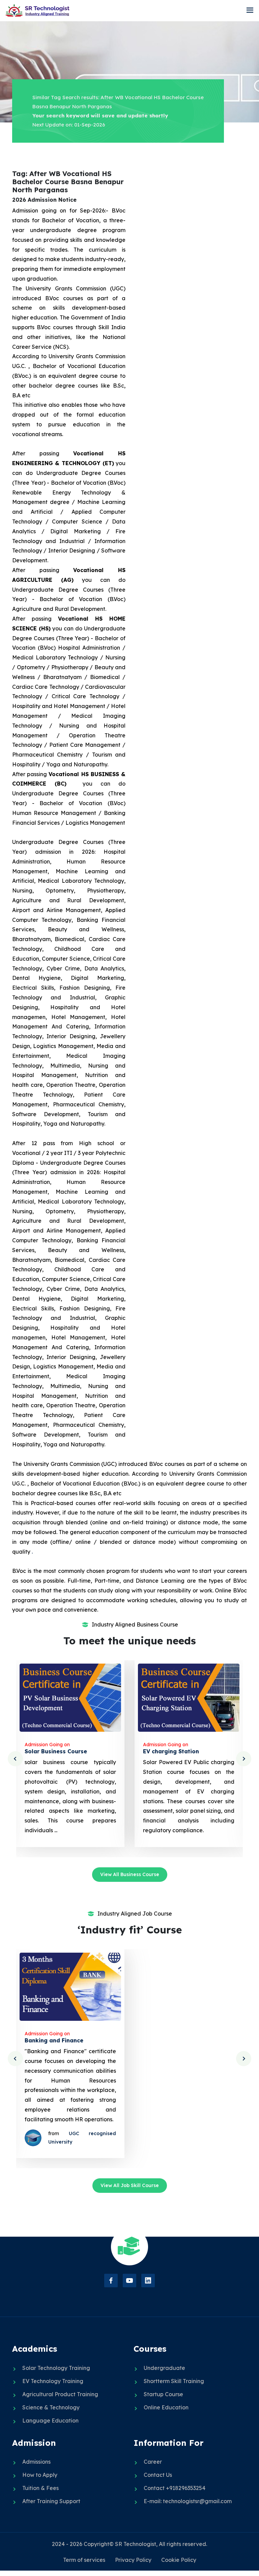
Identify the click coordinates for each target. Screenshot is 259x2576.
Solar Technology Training (56, 2368)
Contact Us (158, 2475)
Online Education (166, 2407)
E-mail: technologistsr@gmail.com (188, 2501)
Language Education (50, 2421)
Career (153, 2462)
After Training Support (51, 2501)
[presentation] (15, 1759)
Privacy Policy (133, 2560)
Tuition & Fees (40, 2488)
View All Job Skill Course (130, 2185)
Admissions (36, 2462)
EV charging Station (53, 1751)
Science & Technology (51, 2407)
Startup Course (163, 2394)
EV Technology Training (53, 2381)
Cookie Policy (179, 2560)
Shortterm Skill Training (174, 2381)
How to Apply (40, 2475)
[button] (250, 10)
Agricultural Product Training (60, 2394)
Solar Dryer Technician (175, 1751)
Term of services (84, 2560)
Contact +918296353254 (175, 2488)
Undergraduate (164, 2368)
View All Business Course (130, 1874)
